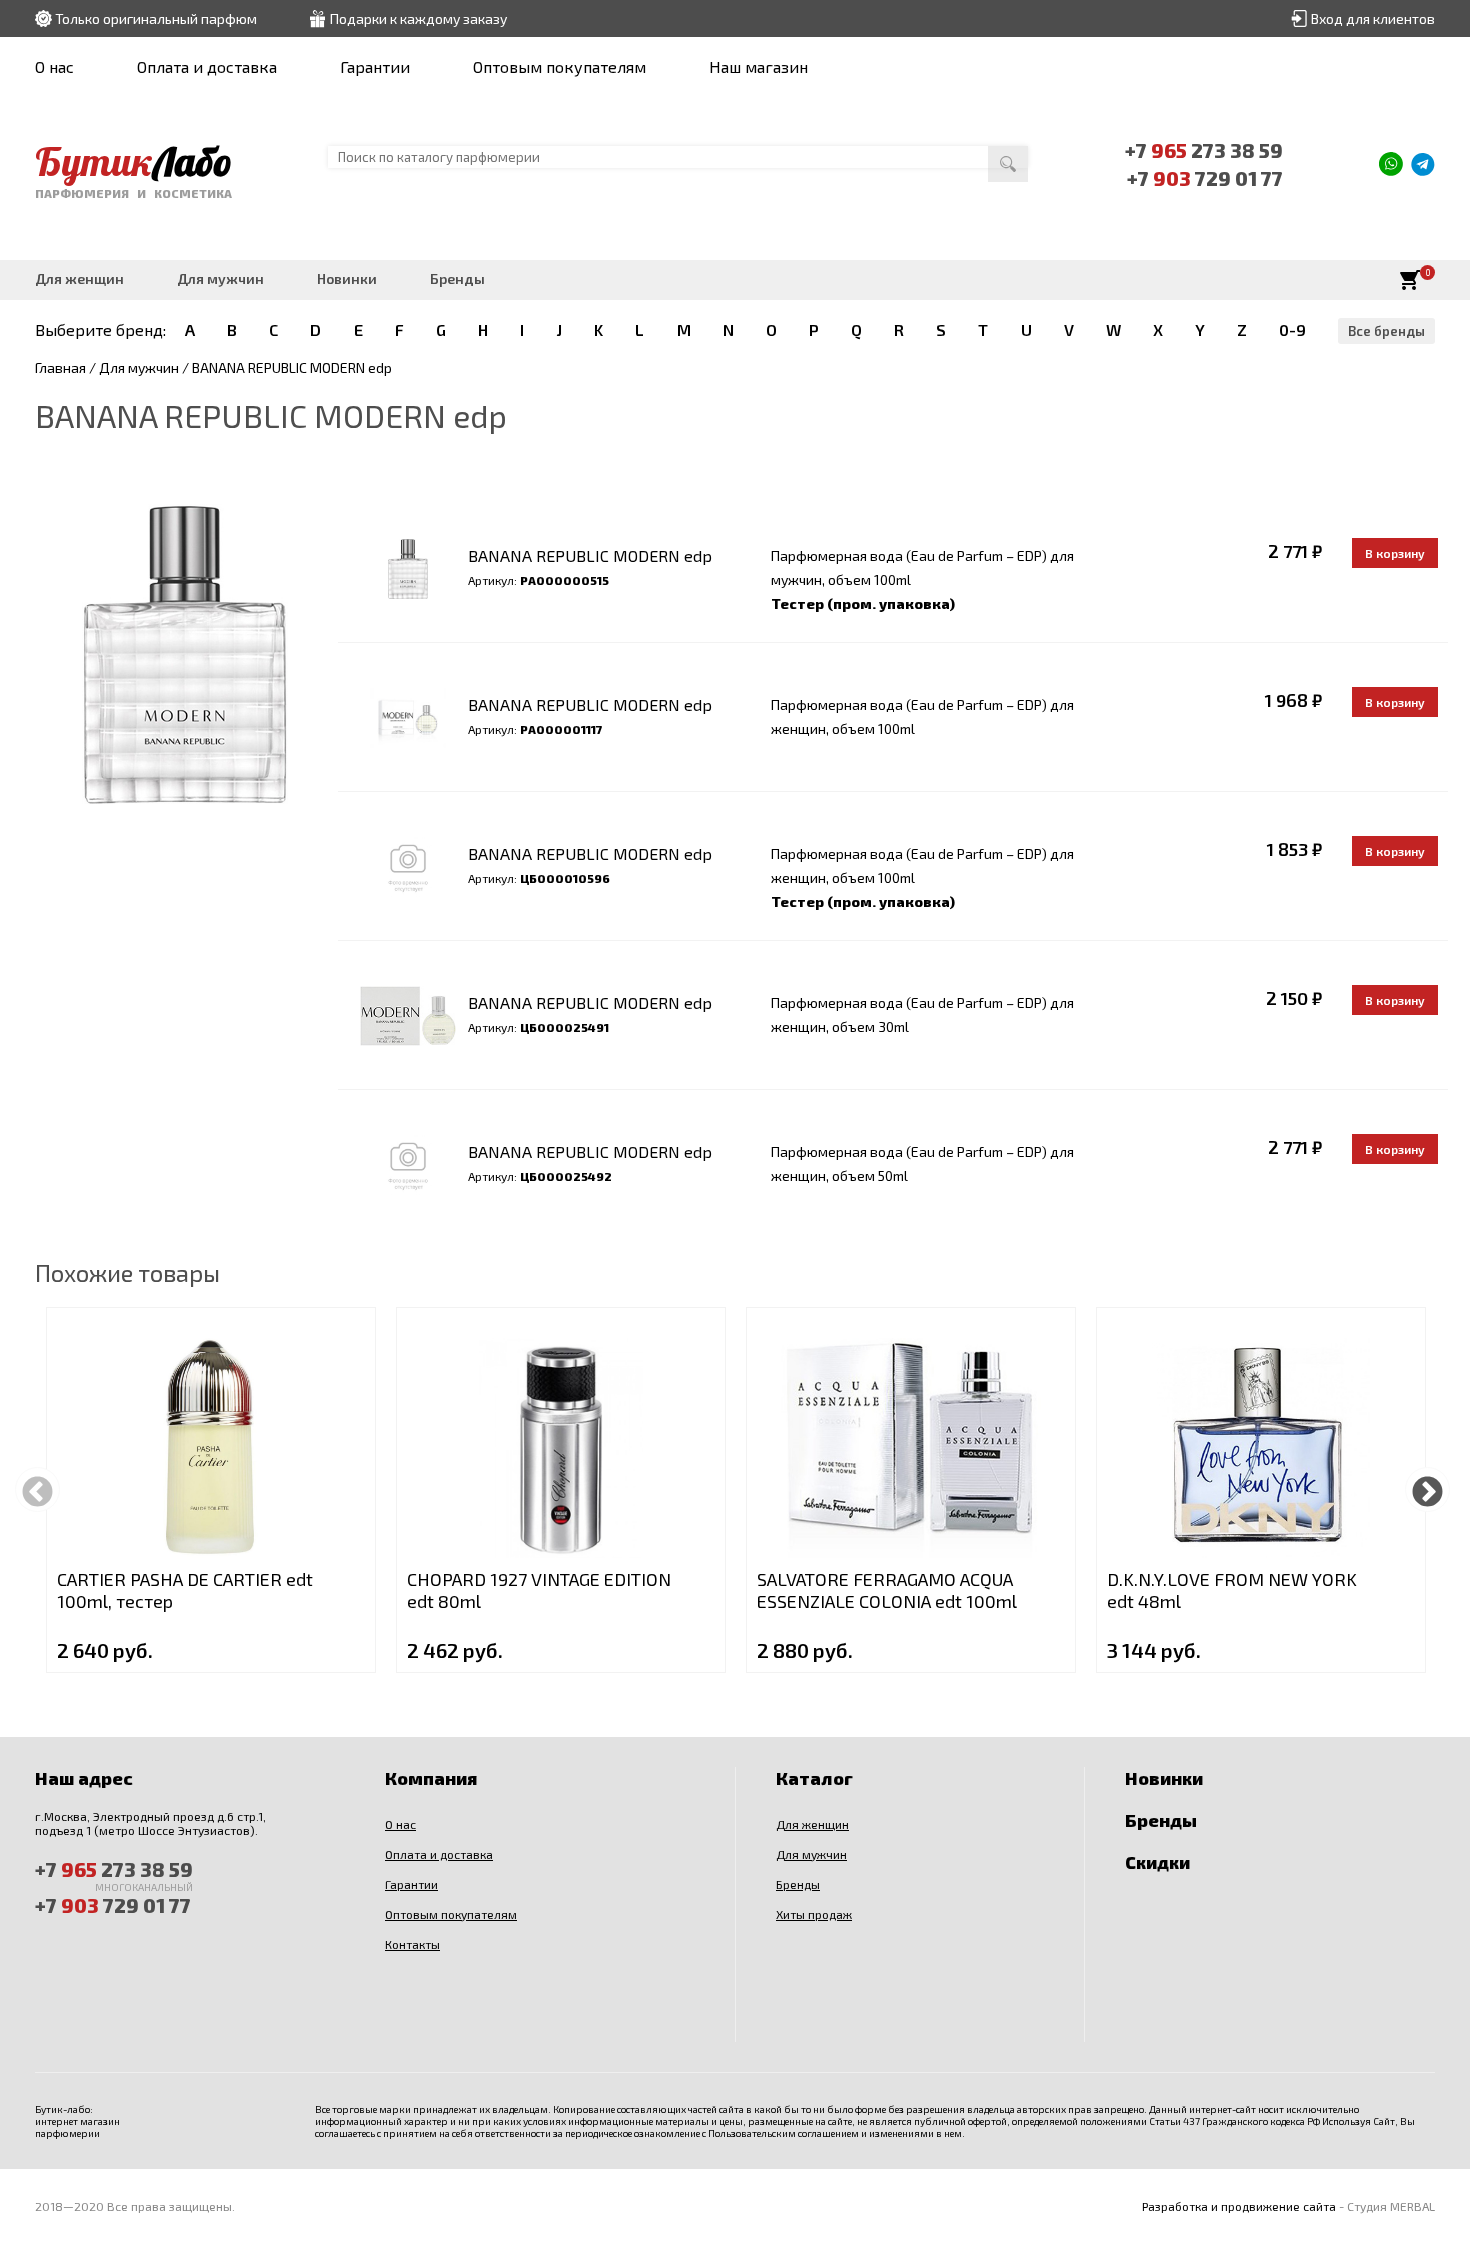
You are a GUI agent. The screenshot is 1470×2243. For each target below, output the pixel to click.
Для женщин (79, 278)
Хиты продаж (814, 1914)
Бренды (457, 278)
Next (1427, 1489)
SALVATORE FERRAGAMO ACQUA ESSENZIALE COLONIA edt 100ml (887, 1590)
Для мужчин (220, 278)
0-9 (1292, 329)
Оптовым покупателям (559, 66)
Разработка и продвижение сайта (1239, 2206)
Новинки (347, 278)
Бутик (133, 161)
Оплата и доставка (207, 66)
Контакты (412, 1944)
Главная (60, 367)
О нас (54, 66)
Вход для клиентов (1373, 18)
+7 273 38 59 (1204, 150)
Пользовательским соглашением (783, 2133)
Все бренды (1386, 331)
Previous (37, 1489)
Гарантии (375, 66)
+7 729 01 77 (1205, 178)
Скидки (1157, 1862)
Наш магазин (758, 66)
